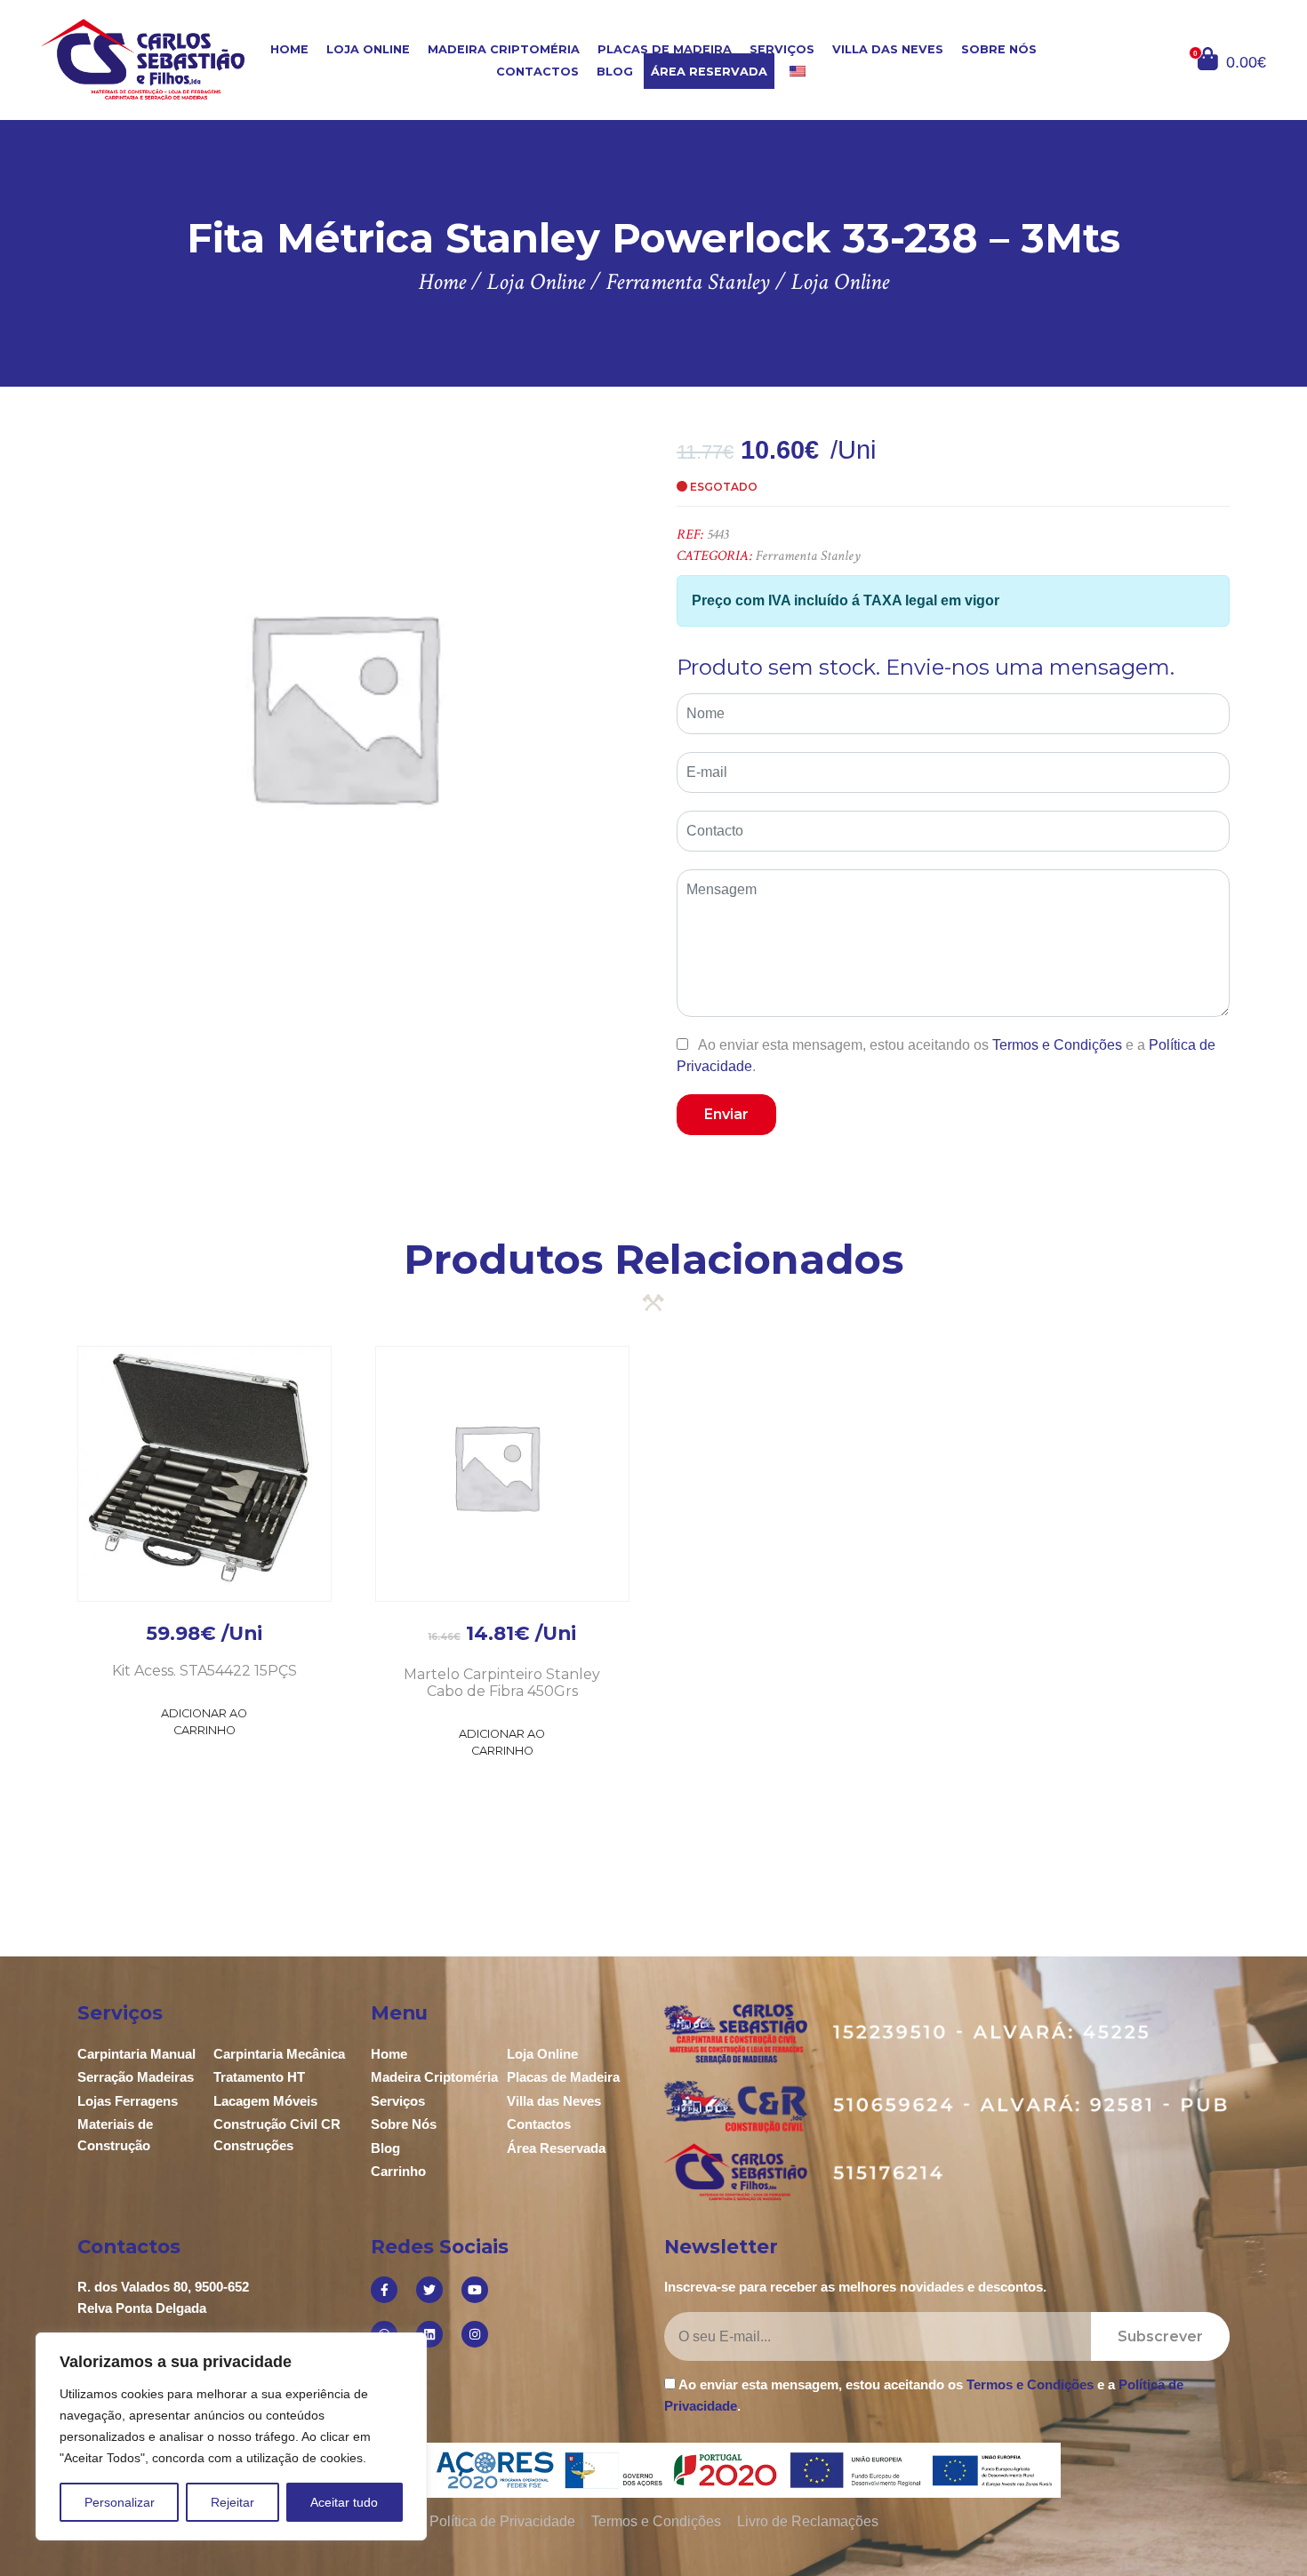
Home (289, 49)
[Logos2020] (654, 2469)
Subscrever (1160, 2336)
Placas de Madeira (665, 49)
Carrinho (398, 2171)
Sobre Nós (999, 49)
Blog (615, 72)
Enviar (726, 1114)
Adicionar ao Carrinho (204, 1722)
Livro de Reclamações (808, 2521)
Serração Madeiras (136, 2077)
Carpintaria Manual (136, 2054)
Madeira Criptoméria (504, 49)
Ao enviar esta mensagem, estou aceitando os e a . (946, 1055)
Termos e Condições (1057, 1045)
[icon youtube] (475, 2290)
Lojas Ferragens (128, 2101)
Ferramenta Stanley (808, 556)
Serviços (782, 49)
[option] (343, 705)
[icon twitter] (429, 2290)
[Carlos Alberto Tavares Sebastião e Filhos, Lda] (143, 59)
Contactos (537, 72)
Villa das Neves (888, 49)
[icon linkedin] (429, 2334)
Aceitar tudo (344, 2502)
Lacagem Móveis (265, 2101)
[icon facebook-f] (384, 2290)
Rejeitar (233, 2502)
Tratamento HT (259, 2077)
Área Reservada (709, 72)
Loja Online (368, 49)
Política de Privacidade (502, 2521)
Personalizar (120, 2502)
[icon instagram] (475, 2334)
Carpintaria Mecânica (279, 2054)
